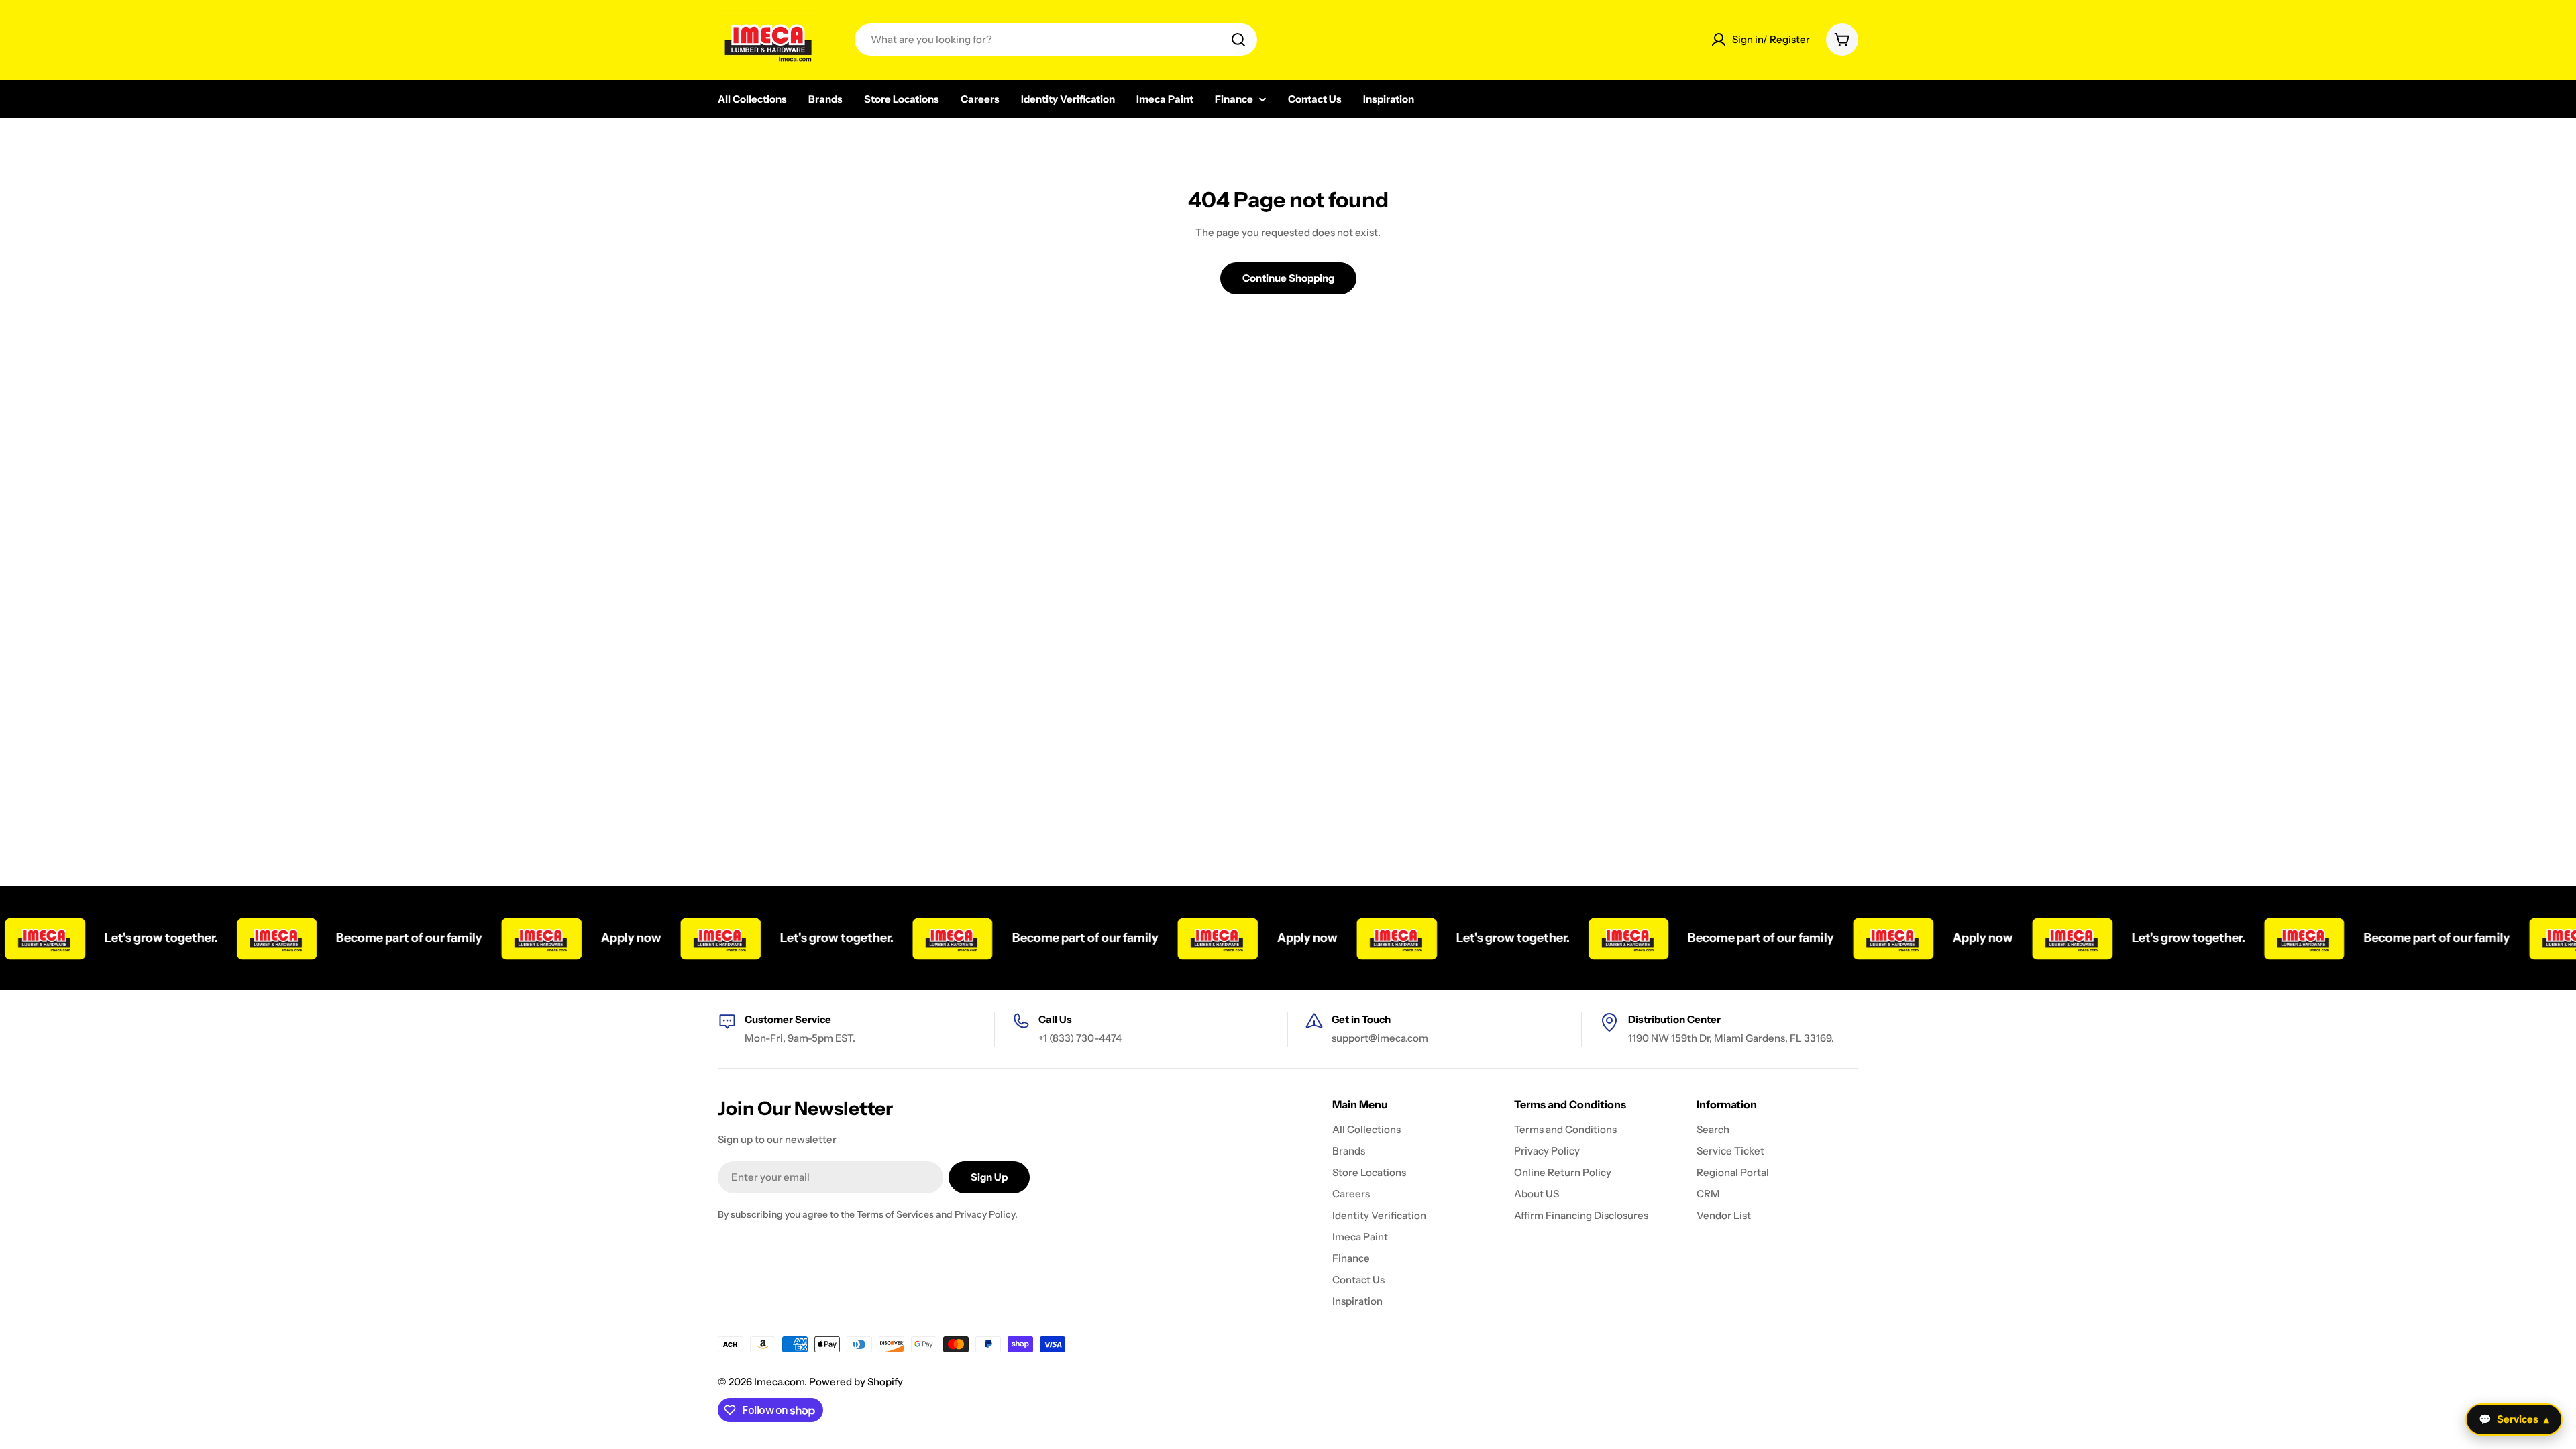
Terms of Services (895, 1214)
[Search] (1238, 40)
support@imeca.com (1380, 1038)
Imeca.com (779, 1382)
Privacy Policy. (986, 1214)
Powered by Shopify (856, 1382)
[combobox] (1056, 40)
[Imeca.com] (231, 938)
